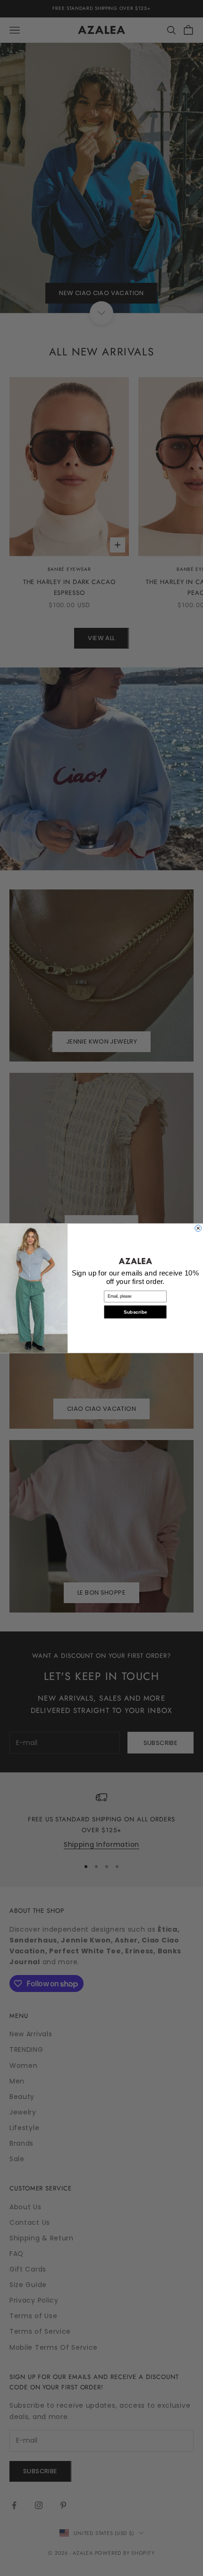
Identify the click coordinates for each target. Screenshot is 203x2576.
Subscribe (135, 1312)
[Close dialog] (198, 1228)
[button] (135, 1261)
